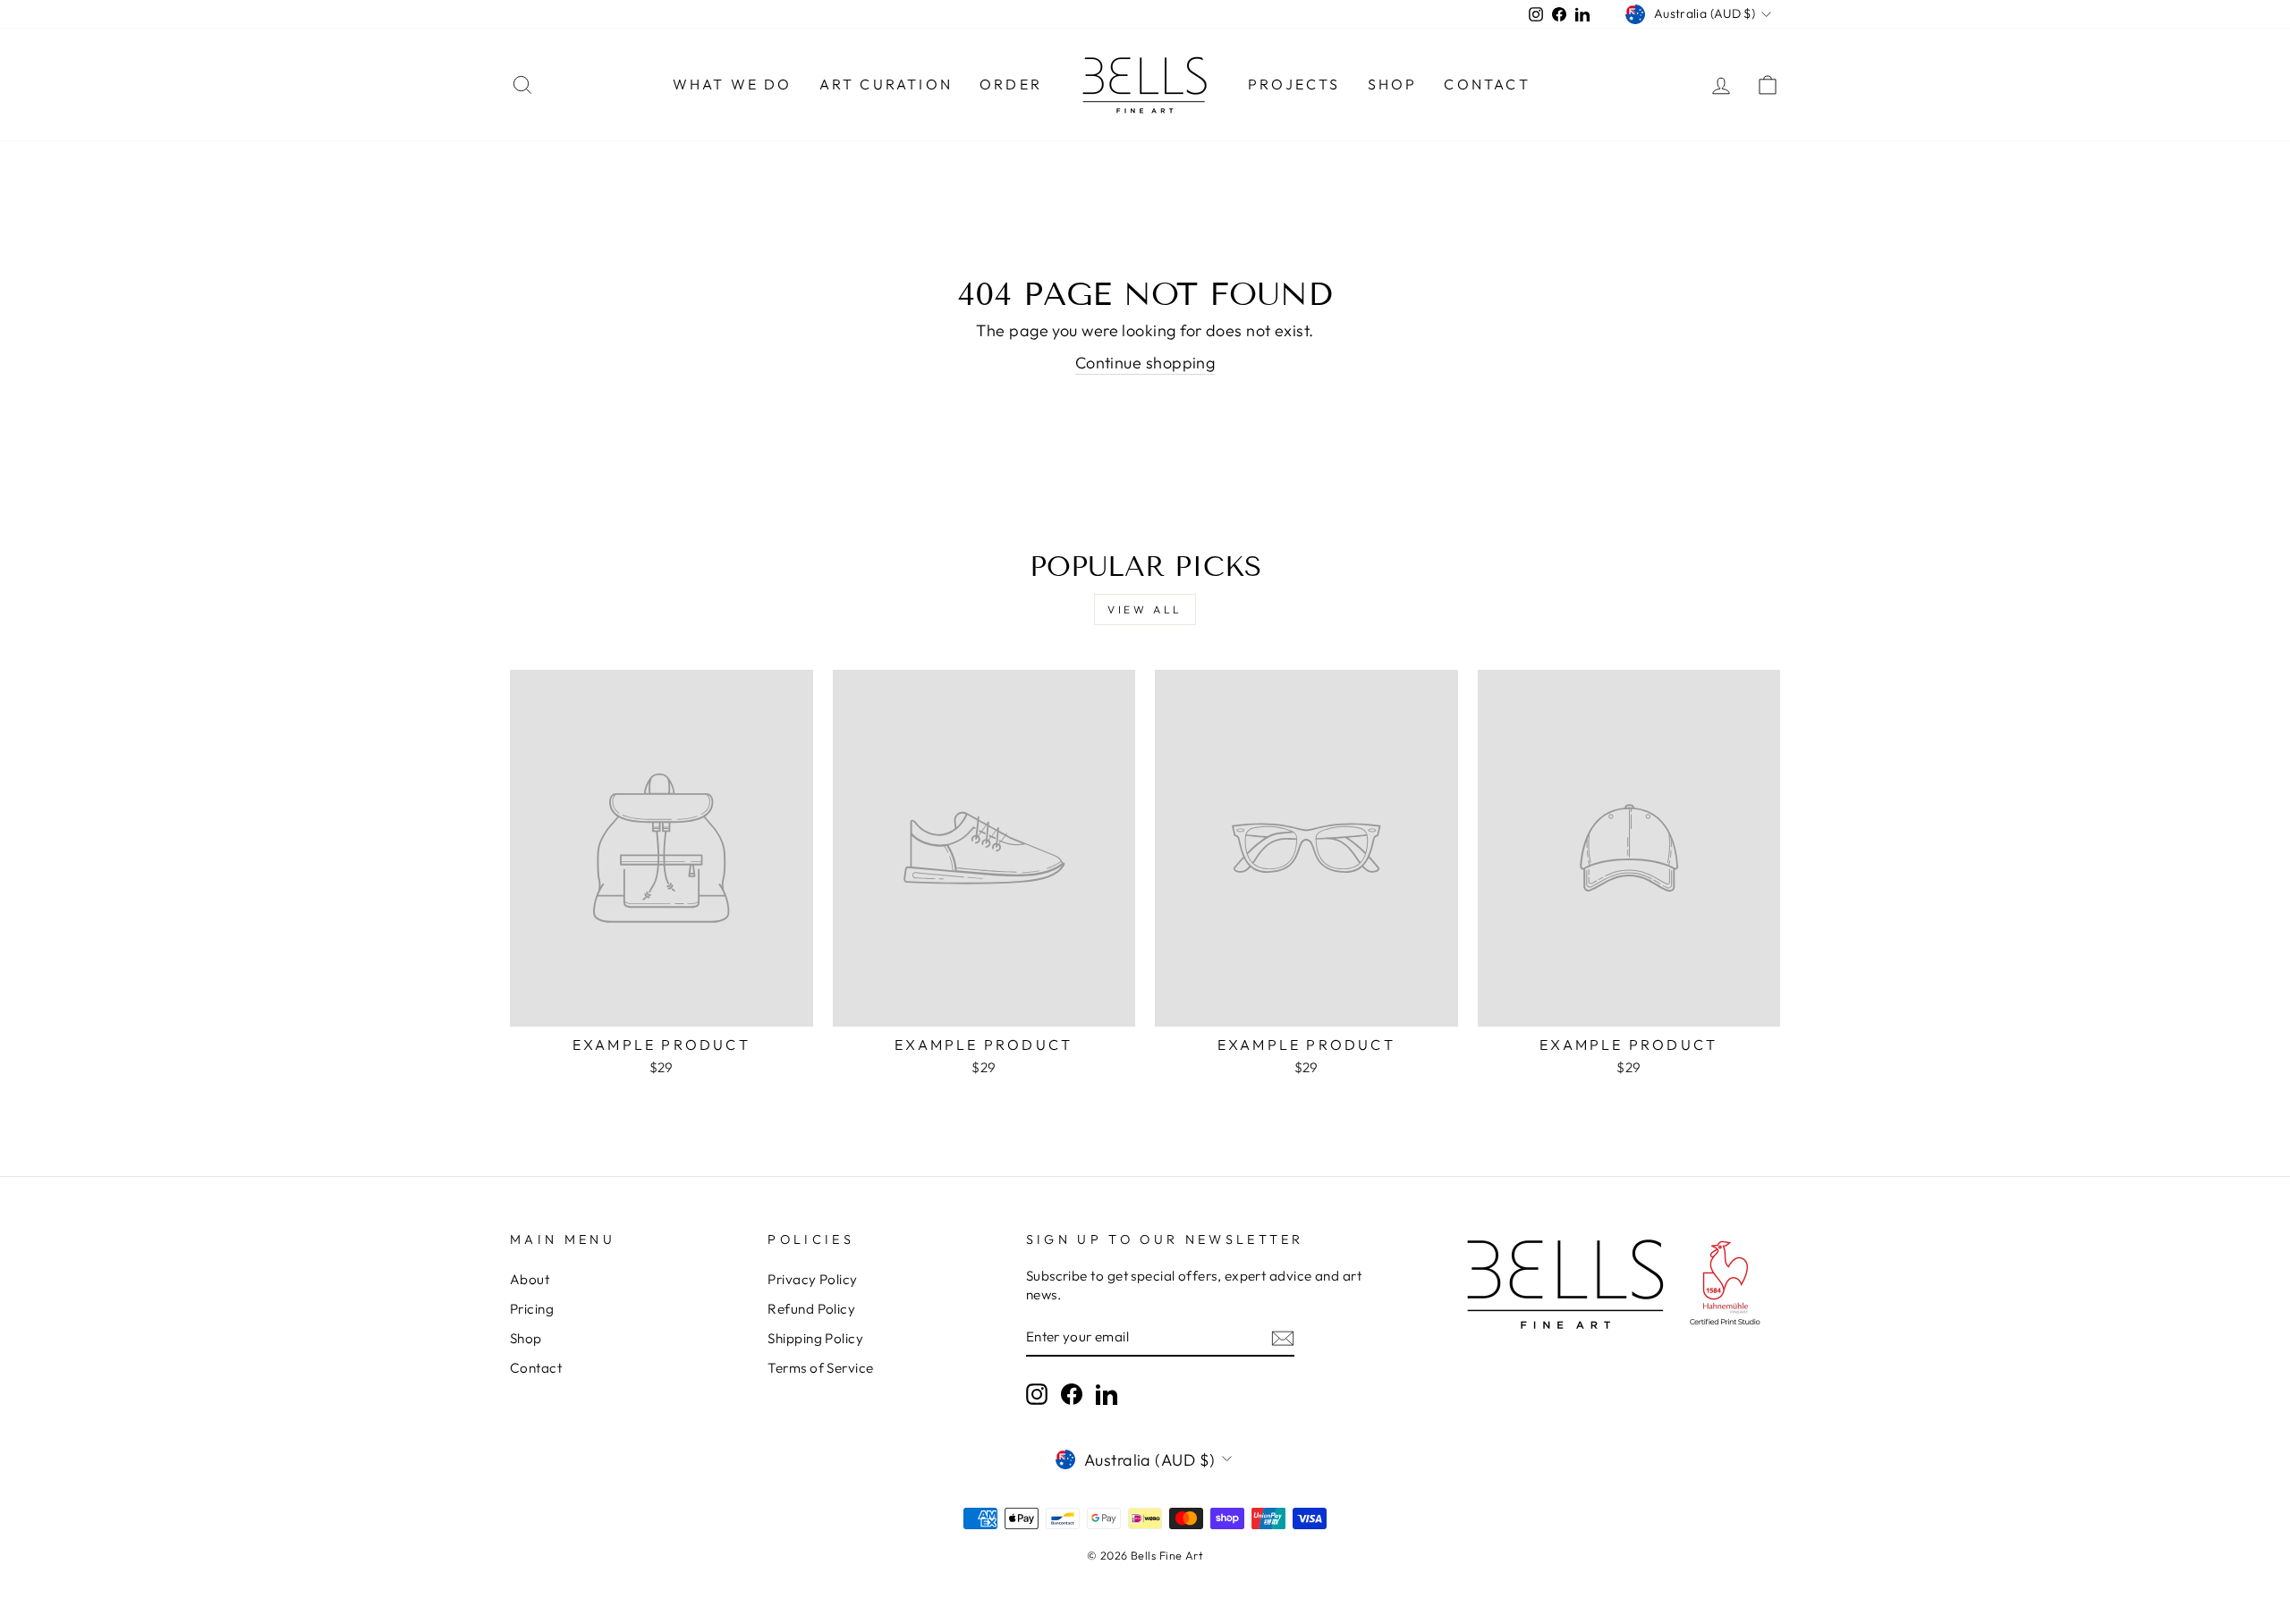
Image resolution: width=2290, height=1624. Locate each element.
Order (1011, 84)
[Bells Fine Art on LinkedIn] (1107, 1394)
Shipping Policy (815, 1338)
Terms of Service (820, 1368)
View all (1145, 609)
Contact (1487, 84)
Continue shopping (1145, 363)
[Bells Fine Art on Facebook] (1072, 1394)
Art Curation (886, 84)
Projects (1294, 84)
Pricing (532, 1309)
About (530, 1279)
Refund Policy (811, 1309)
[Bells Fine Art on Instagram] (1037, 1394)
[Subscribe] (1283, 1337)
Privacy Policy (812, 1279)
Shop (1393, 84)
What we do (733, 84)
